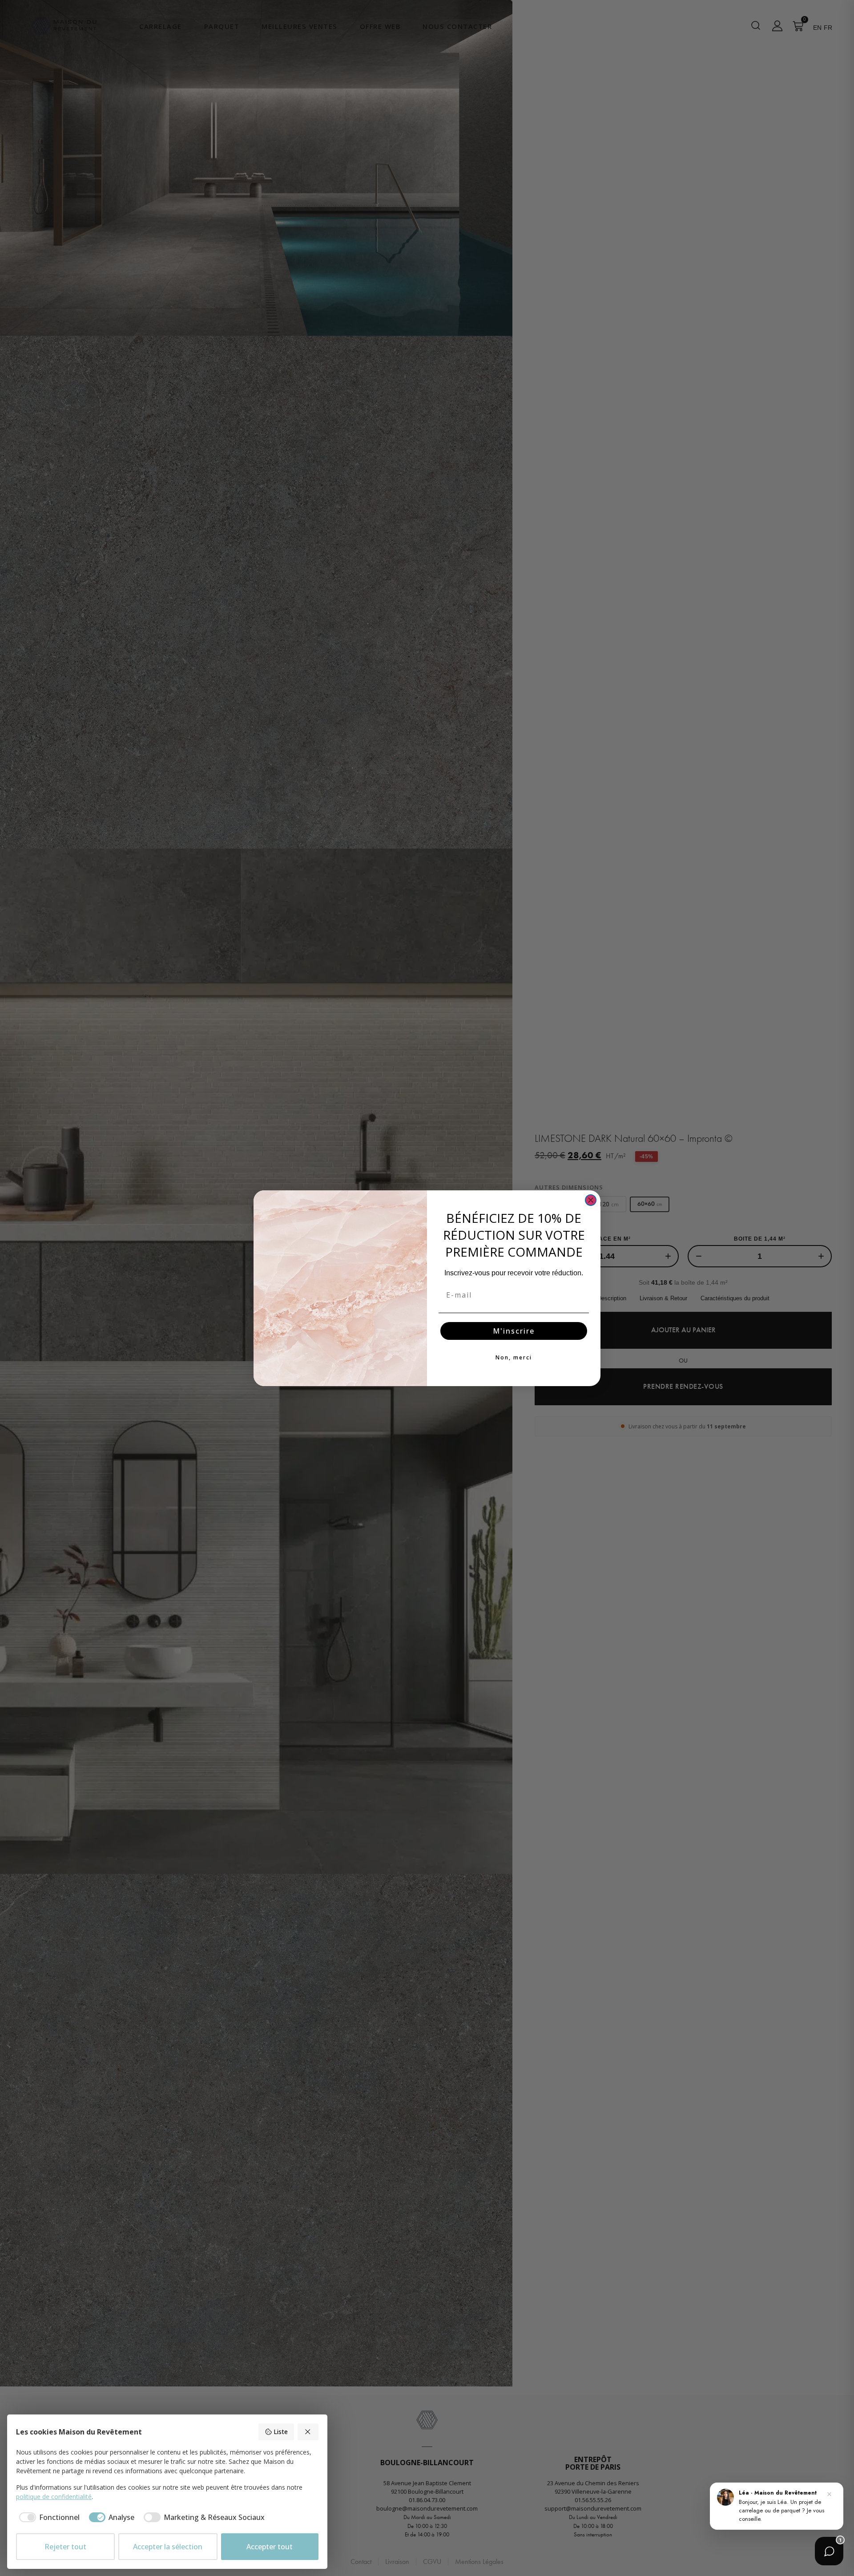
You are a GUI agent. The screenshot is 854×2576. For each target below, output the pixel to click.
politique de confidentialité (54, 2497)
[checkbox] (48, 2517)
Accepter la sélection (168, 2547)
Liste (281, 2432)
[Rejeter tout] (308, 2432)
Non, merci (514, 1357)
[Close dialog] (591, 1200)
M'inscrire (514, 1331)
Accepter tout (270, 2547)
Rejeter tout (65, 2547)
